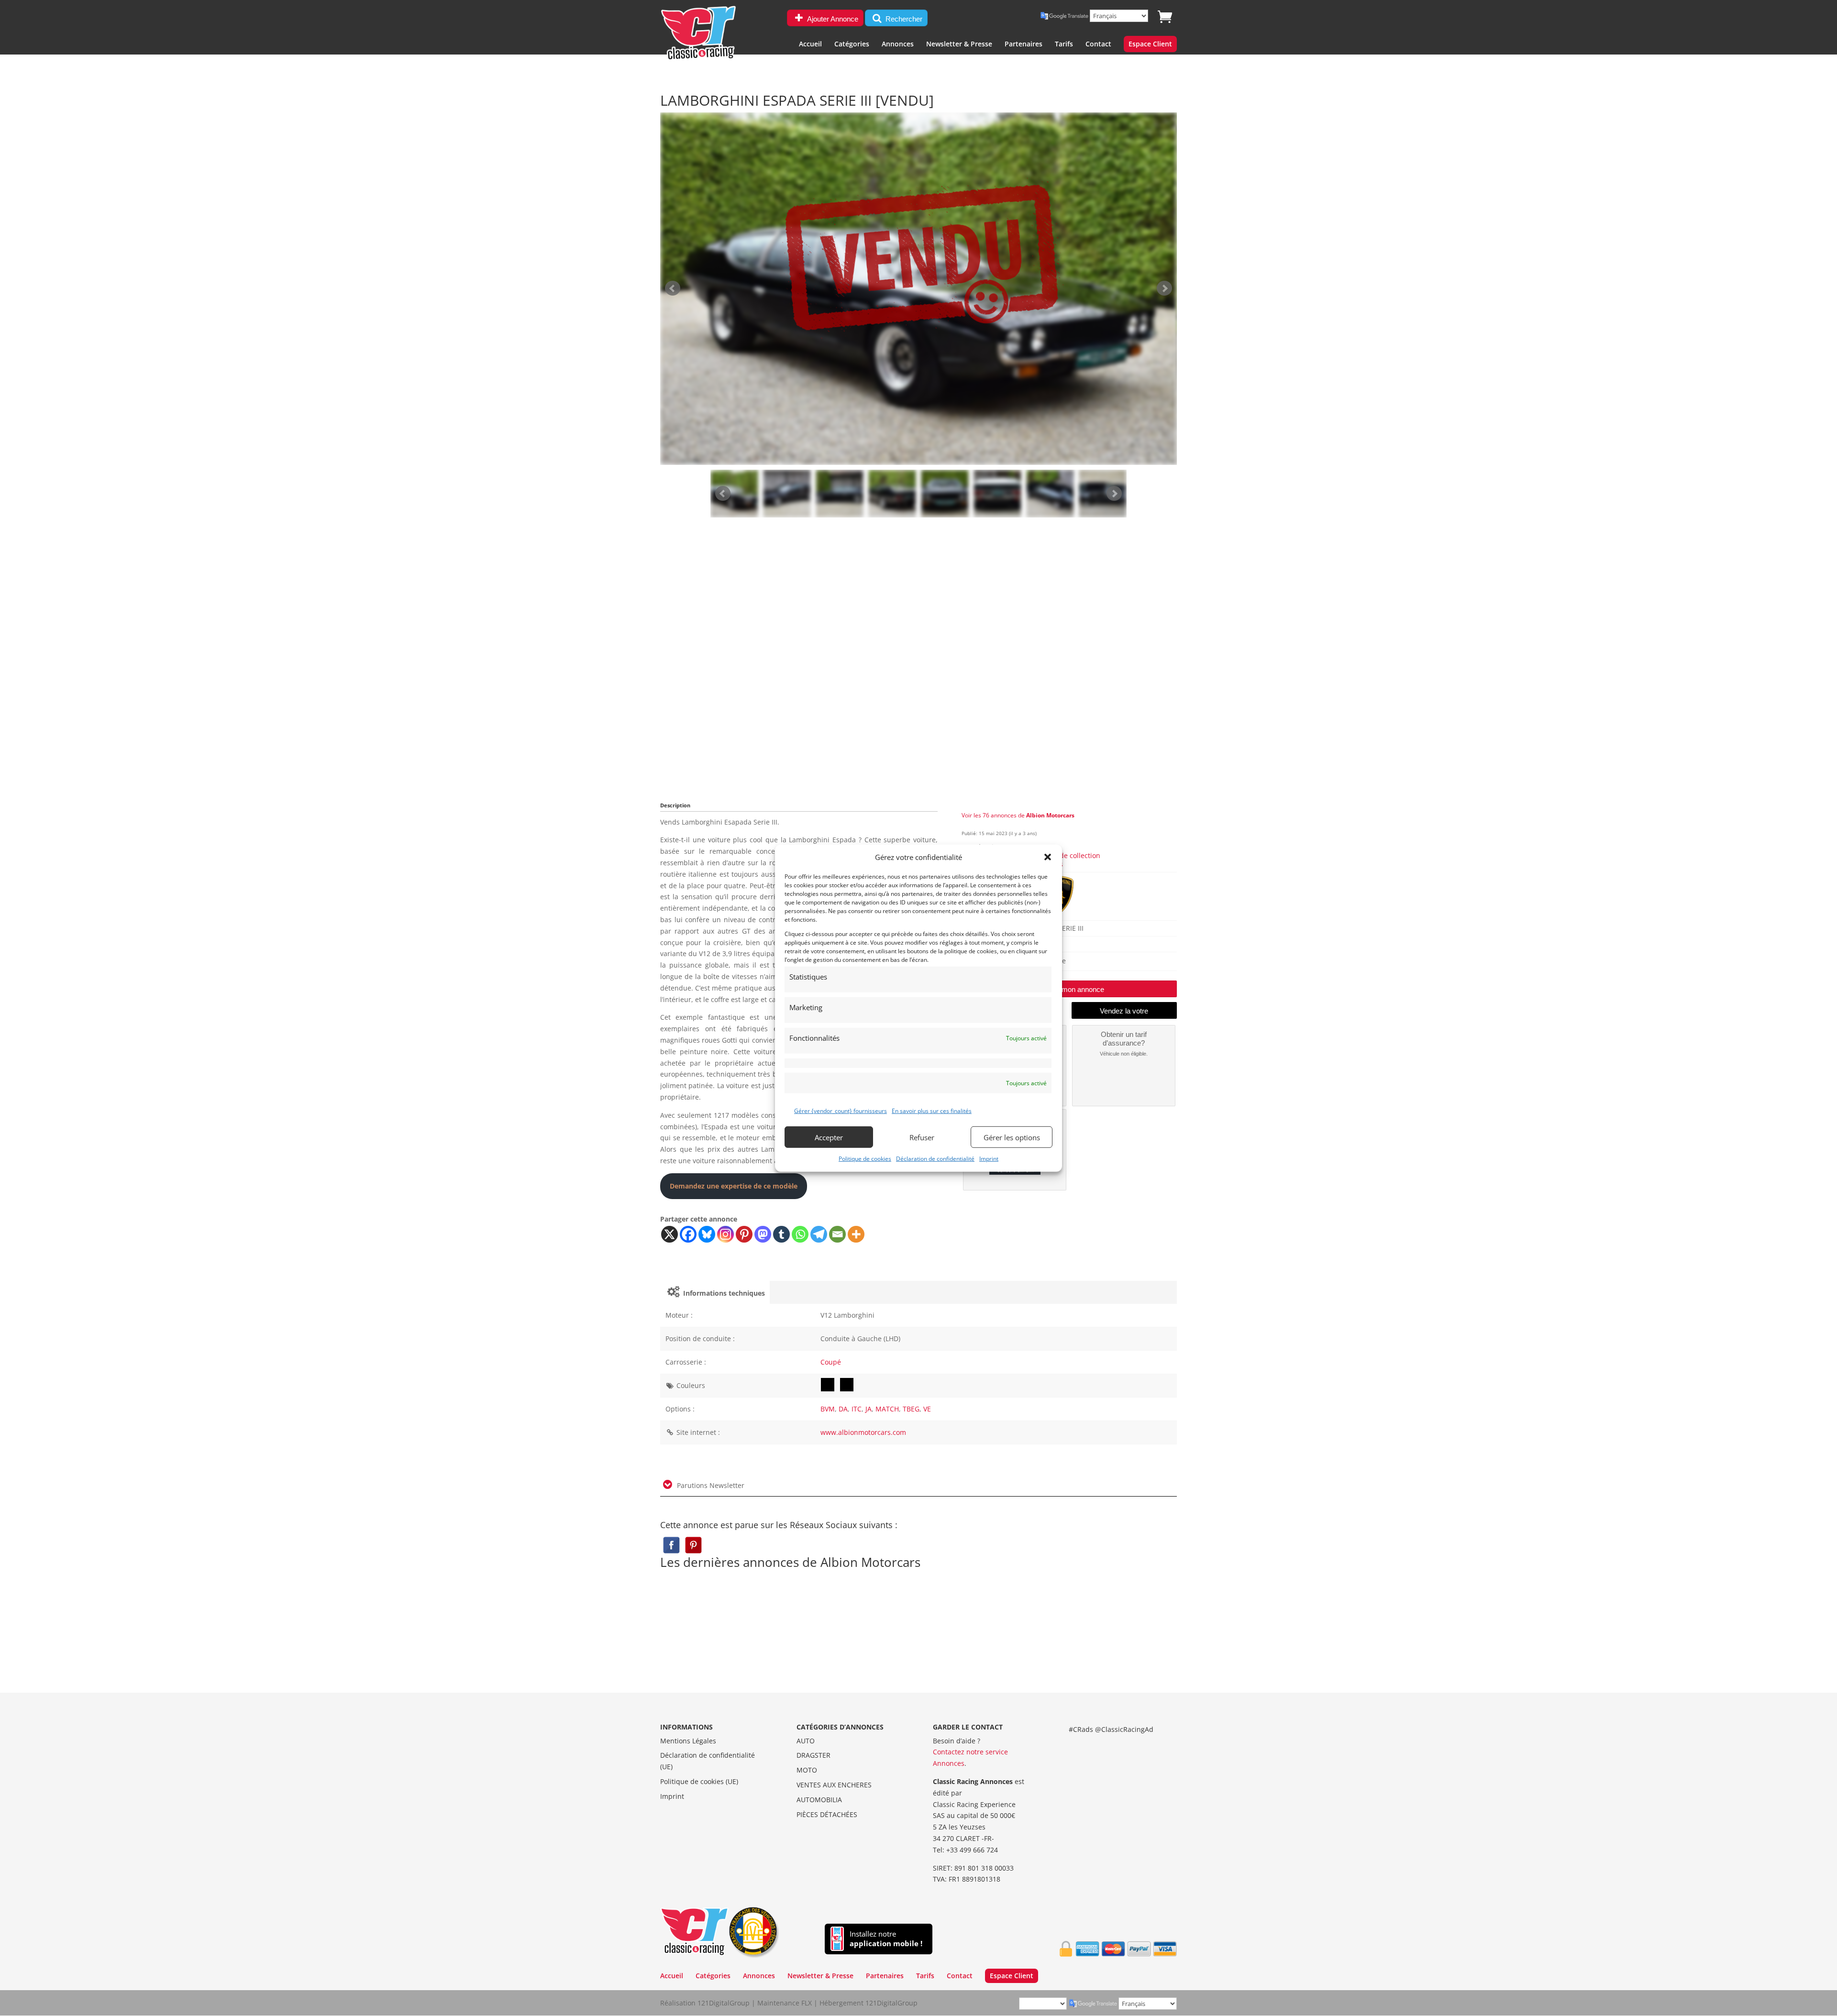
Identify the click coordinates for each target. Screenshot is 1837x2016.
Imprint (989, 1159)
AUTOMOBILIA (819, 1800)
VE (927, 1409)
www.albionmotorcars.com (863, 1432)
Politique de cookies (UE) (699, 1781)
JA (869, 1409)
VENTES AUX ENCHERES (834, 1785)
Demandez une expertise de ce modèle (734, 1186)
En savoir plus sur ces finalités (932, 1111)
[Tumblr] (781, 1234)
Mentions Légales (688, 1741)
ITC (857, 1409)
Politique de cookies (865, 1159)
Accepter (829, 1137)
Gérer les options (1012, 1137)
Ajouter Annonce (832, 19)
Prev (723, 494)
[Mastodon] (763, 1234)
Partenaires (1024, 44)
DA (843, 1409)
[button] (1048, 857)
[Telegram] (819, 1234)
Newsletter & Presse (959, 44)
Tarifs (1064, 44)
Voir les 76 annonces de (1018, 815)
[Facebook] (688, 1234)
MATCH (887, 1409)
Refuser (922, 1137)
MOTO (807, 1770)
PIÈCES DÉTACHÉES (827, 1814)
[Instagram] (725, 1234)
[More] (856, 1234)
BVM (828, 1409)
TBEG (911, 1409)
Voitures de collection (1066, 855)
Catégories (852, 44)
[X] (670, 1234)
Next (1114, 494)
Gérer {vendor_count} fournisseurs (841, 1111)
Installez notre (886, 1939)
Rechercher (903, 19)
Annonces (898, 44)
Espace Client (1150, 44)
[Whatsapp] (800, 1234)
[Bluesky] (707, 1234)
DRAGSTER (813, 1755)
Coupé (831, 1362)
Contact (1098, 44)
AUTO (806, 1741)
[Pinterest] (744, 1234)
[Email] (837, 1234)
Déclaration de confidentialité (935, 1159)
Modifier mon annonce (1069, 989)
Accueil (810, 44)
